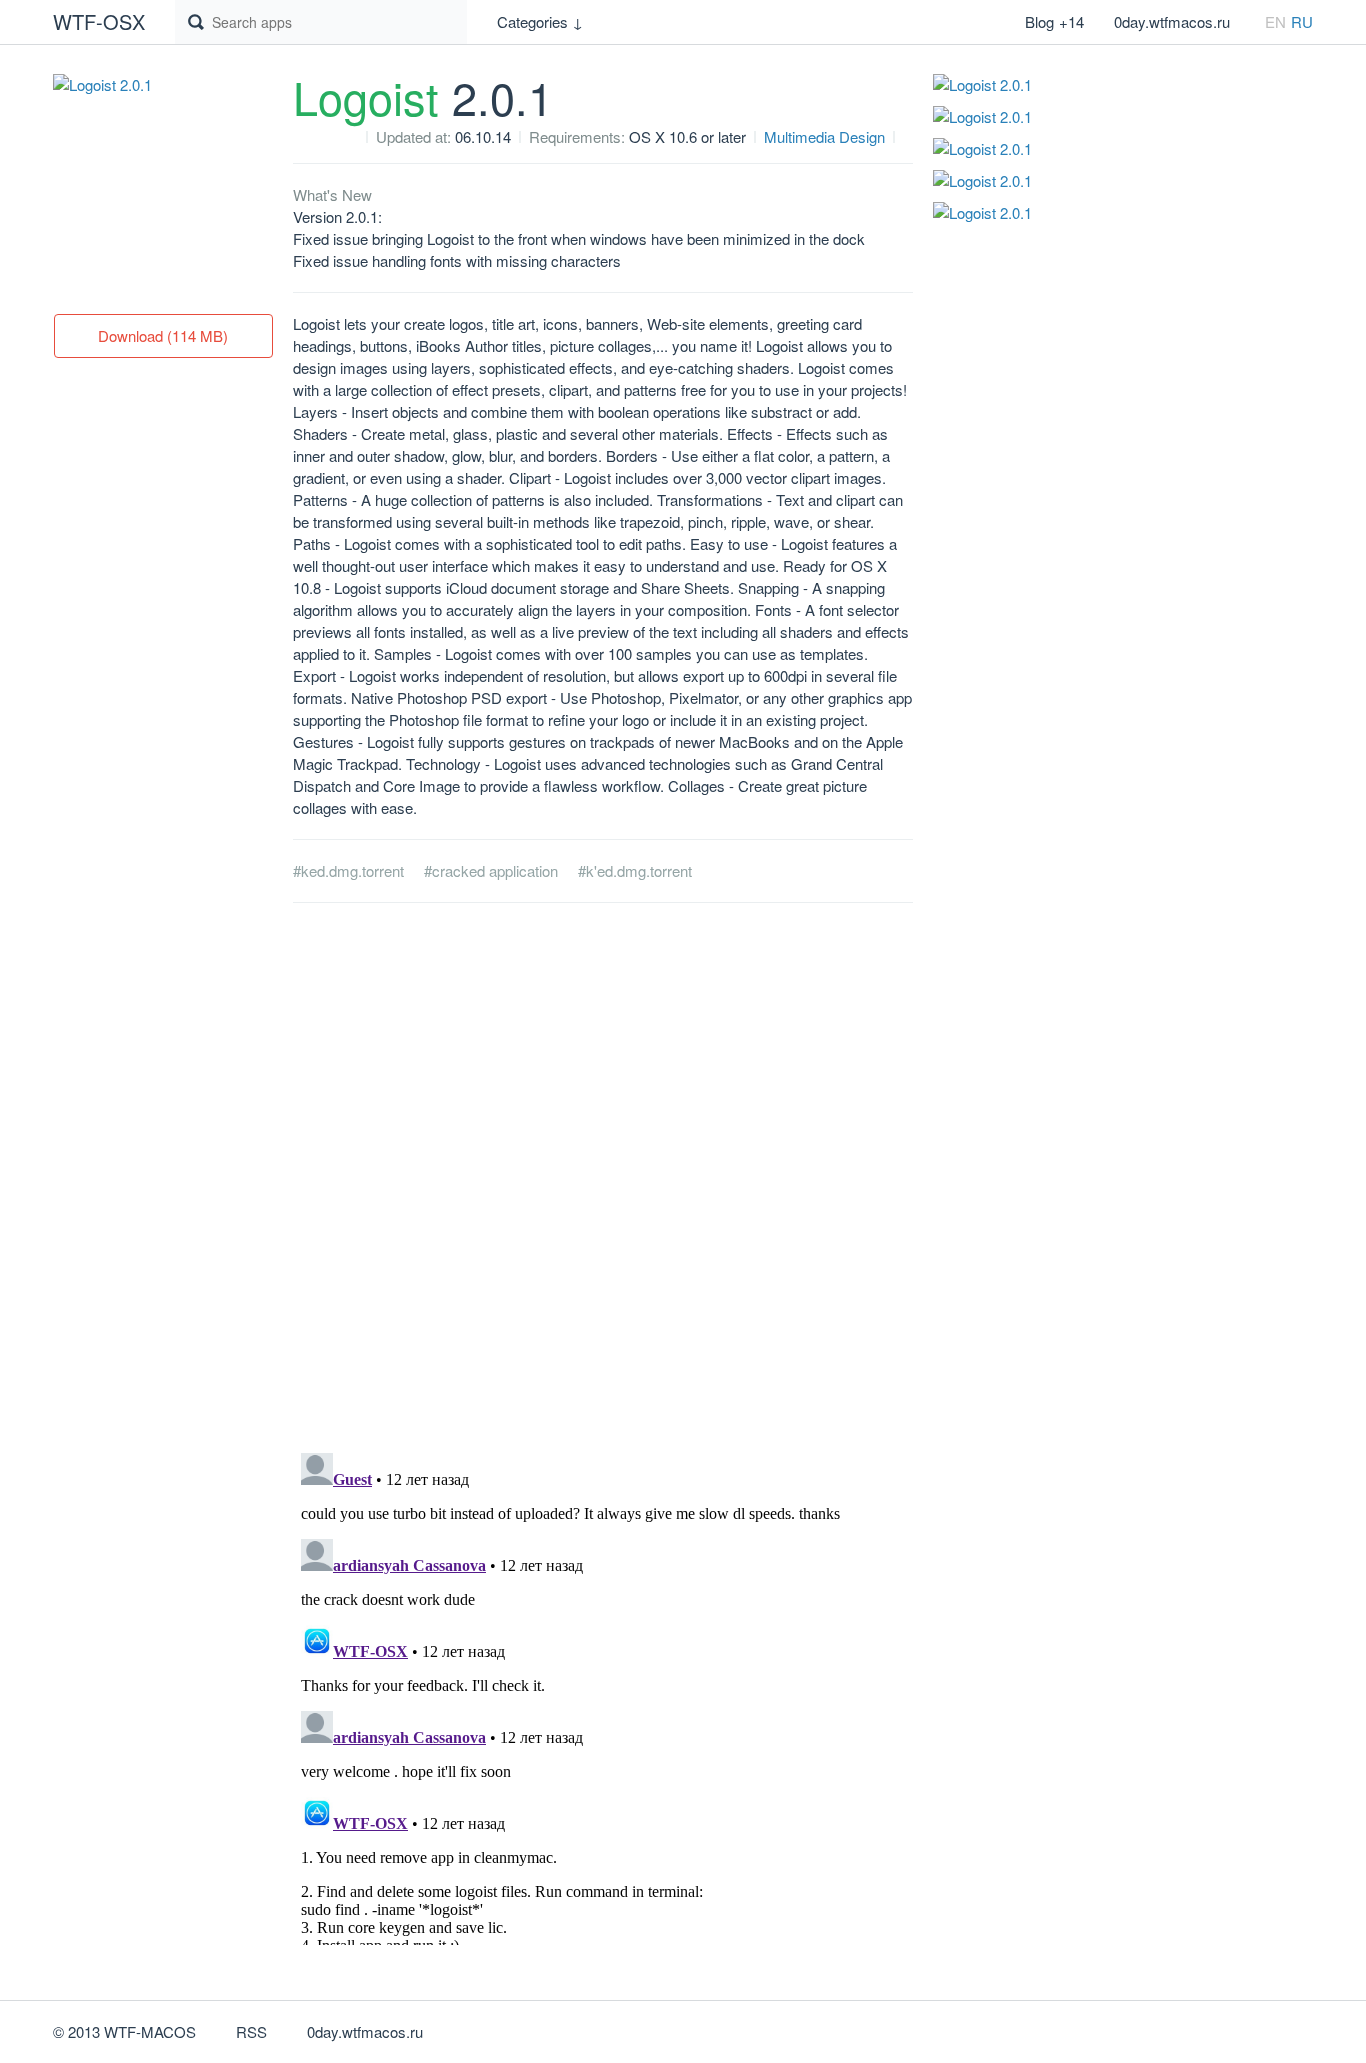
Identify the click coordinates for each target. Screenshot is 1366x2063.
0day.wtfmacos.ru (1172, 21)
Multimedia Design (824, 136)
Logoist (423, 96)
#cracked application (491, 870)
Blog (1054, 21)
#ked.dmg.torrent (348, 870)
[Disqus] (603, 1178)
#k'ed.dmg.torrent (635, 870)
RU (1302, 21)
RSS (251, 2031)
